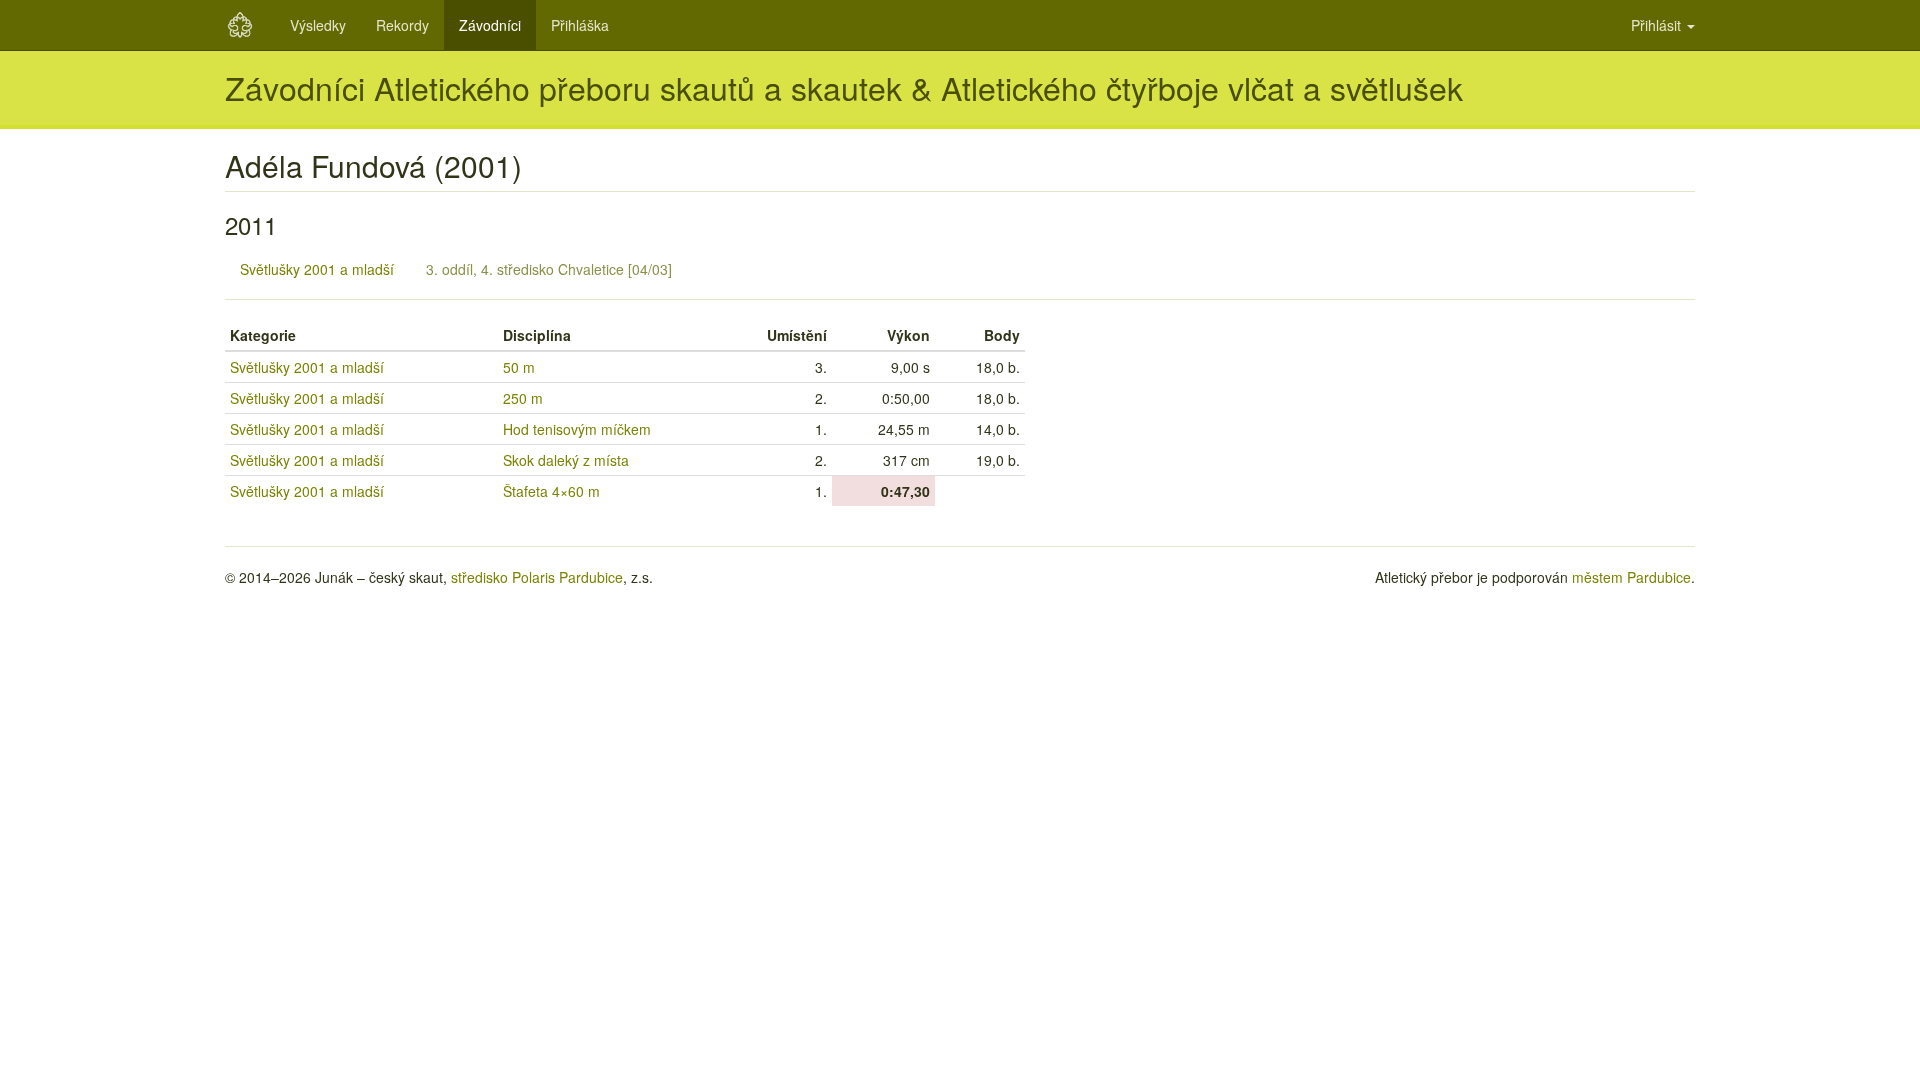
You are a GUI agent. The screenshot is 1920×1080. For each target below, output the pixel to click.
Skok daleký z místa (566, 460)
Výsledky (318, 25)
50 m (519, 367)
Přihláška (580, 25)
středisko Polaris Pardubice (537, 577)
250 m (523, 398)
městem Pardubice (1631, 577)
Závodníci (490, 25)
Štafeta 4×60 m (551, 491)
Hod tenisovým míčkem (577, 429)
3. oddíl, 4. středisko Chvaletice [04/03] (549, 269)
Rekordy (402, 25)
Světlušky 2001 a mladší (317, 269)
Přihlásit (1658, 25)
